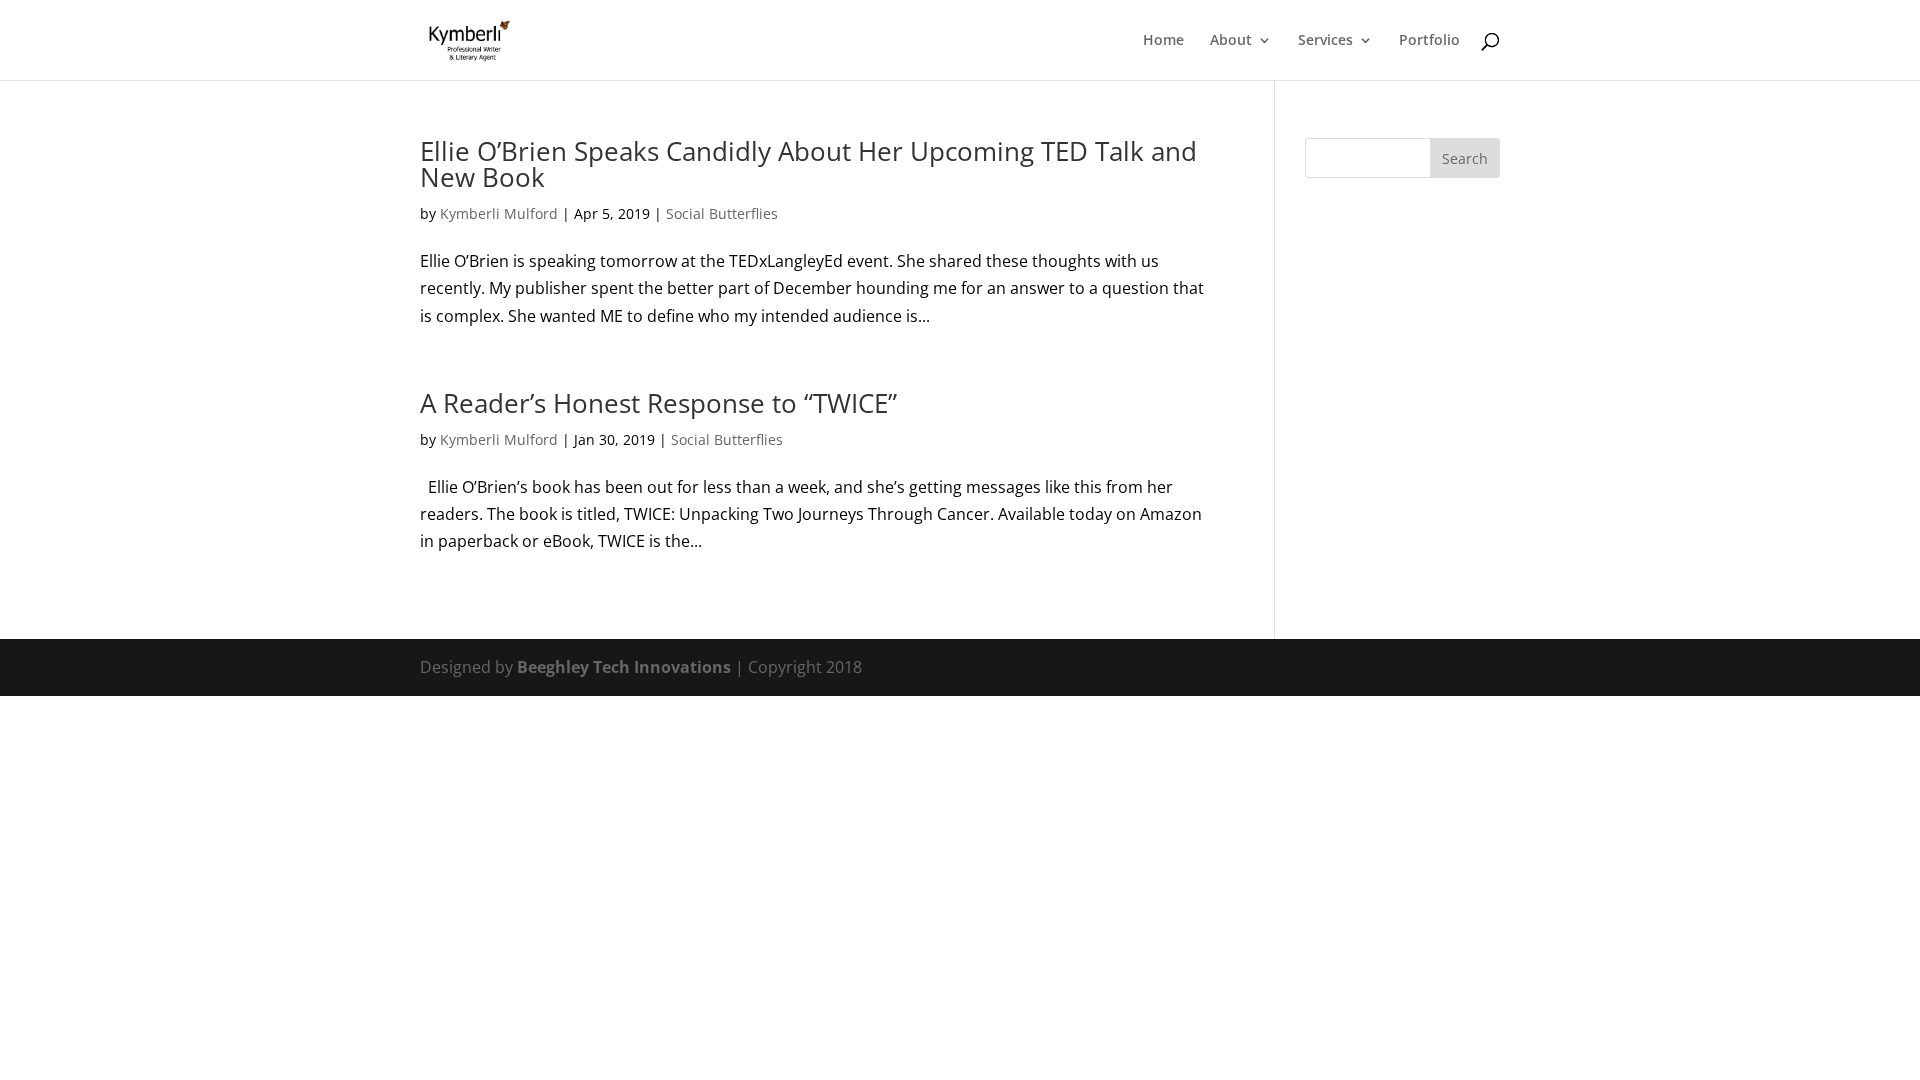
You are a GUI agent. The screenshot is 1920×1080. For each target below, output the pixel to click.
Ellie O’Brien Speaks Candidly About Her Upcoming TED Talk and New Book (808, 164)
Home (1163, 41)
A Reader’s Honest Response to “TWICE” (658, 403)
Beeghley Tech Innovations (626, 667)
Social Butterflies (722, 213)
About (1231, 41)
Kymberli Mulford (499, 213)
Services (1325, 41)
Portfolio (1429, 41)
